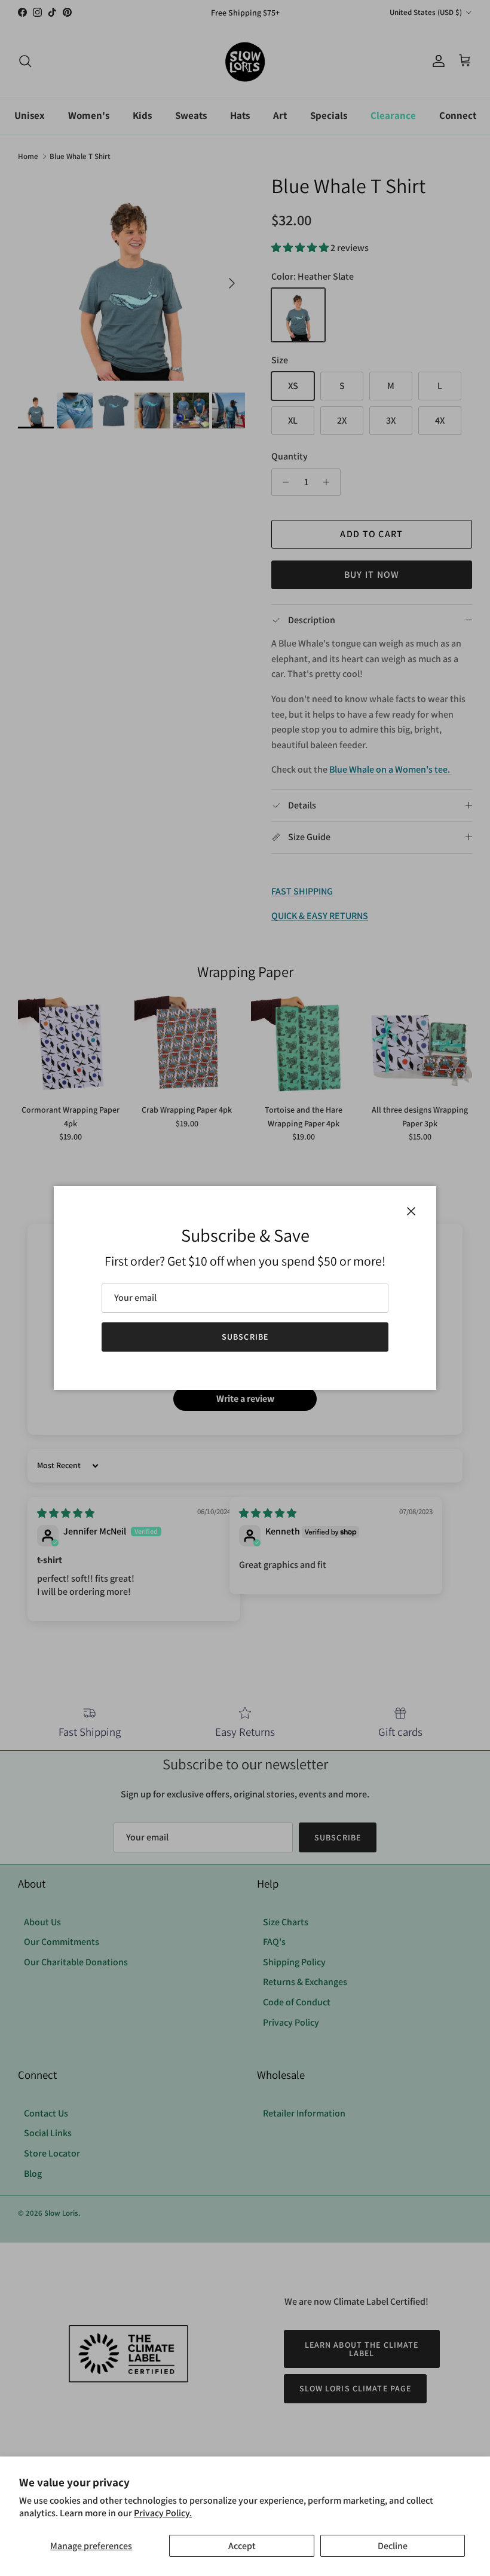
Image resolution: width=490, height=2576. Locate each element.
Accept (242, 2546)
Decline (393, 2546)
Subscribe (245, 1337)
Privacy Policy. (163, 2513)
